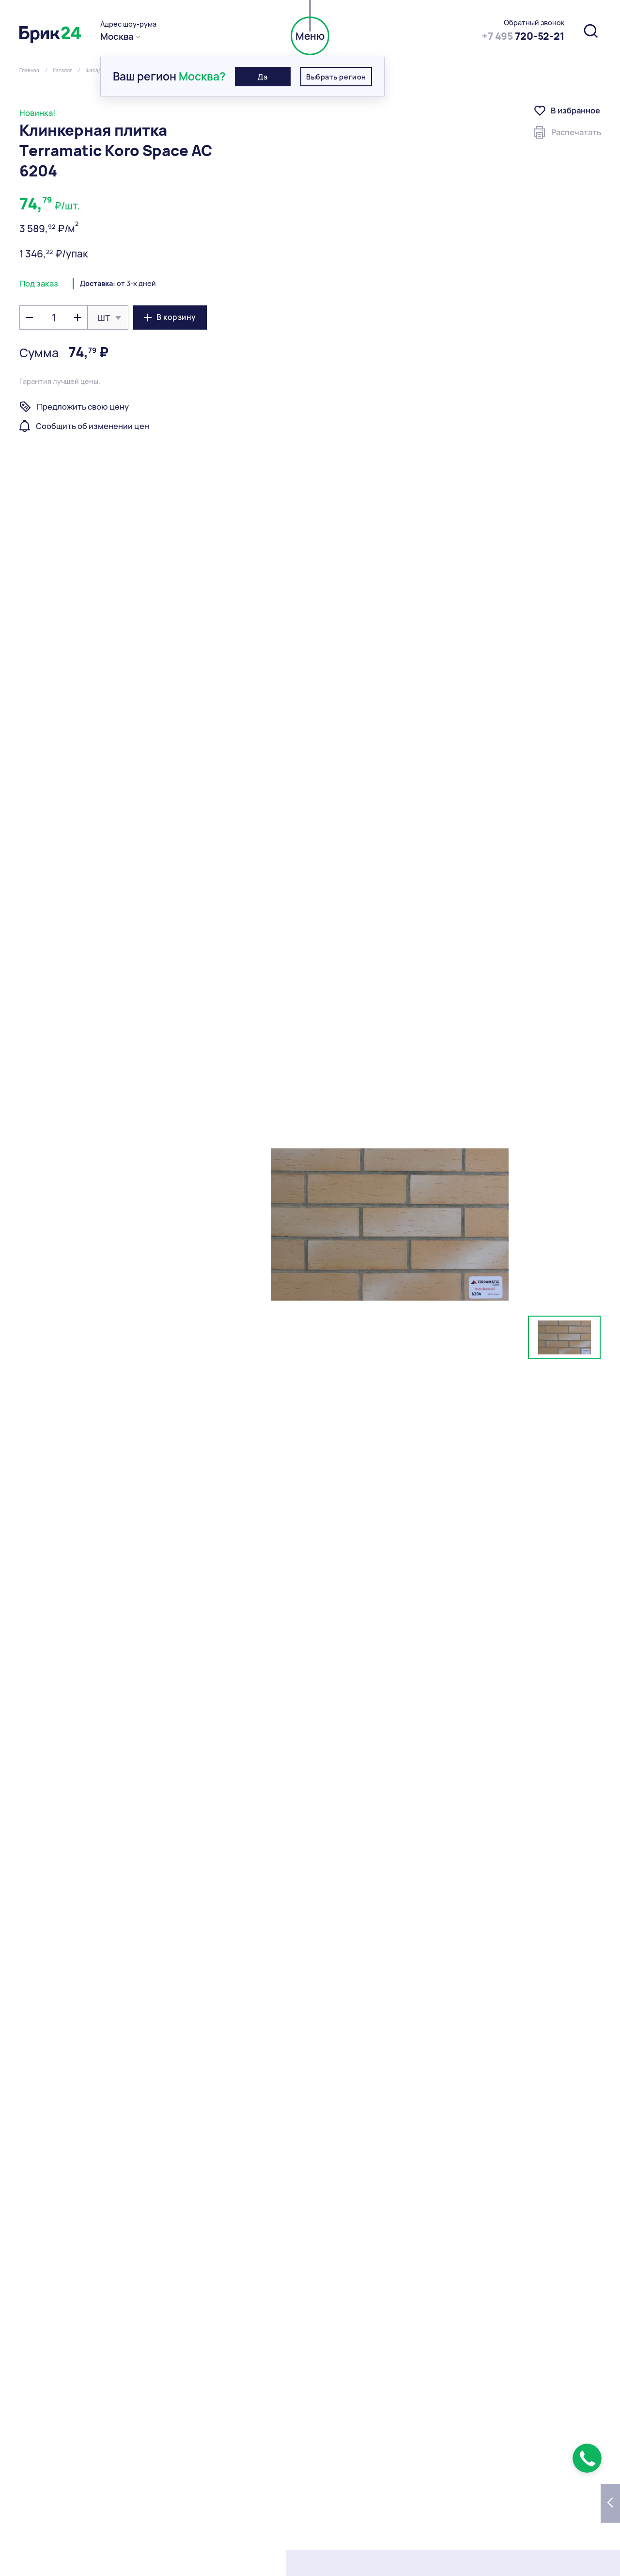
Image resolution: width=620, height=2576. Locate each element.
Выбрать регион (336, 77)
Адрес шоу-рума (128, 24)
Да (263, 77)
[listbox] (108, 318)
